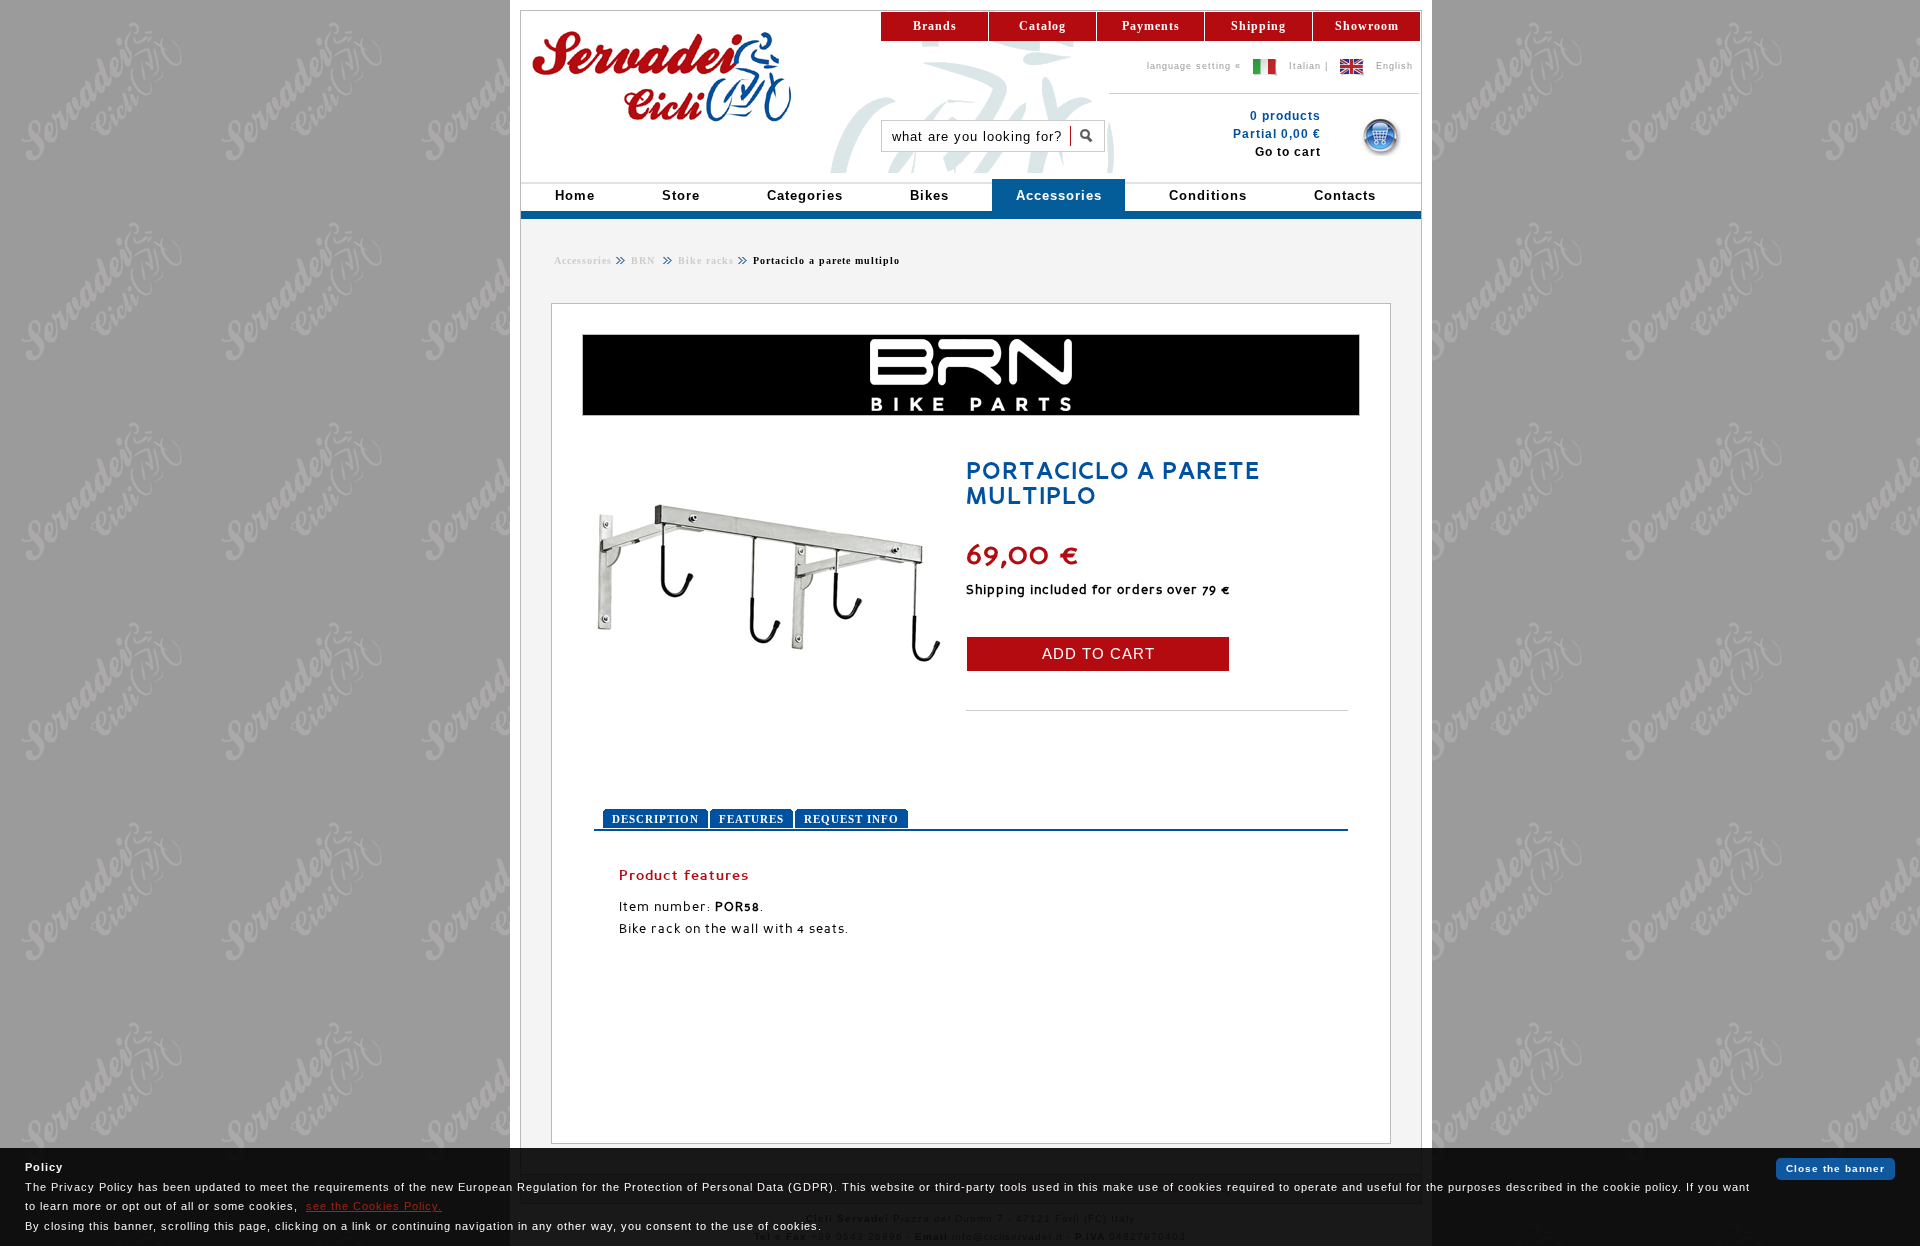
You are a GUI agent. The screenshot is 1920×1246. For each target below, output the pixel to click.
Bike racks (704, 260)
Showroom (1367, 26)
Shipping (1258, 26)
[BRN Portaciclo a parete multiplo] (769, 704)
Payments (1151, 26)
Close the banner (1835, 1168)
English (1394, 66)
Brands (935, 26)
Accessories (583, 260)
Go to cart (1288, 152)
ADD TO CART (1098, 653)
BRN (645, 260)
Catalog (1042, 26)
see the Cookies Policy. (374, 1206)
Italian (1305, 66)
